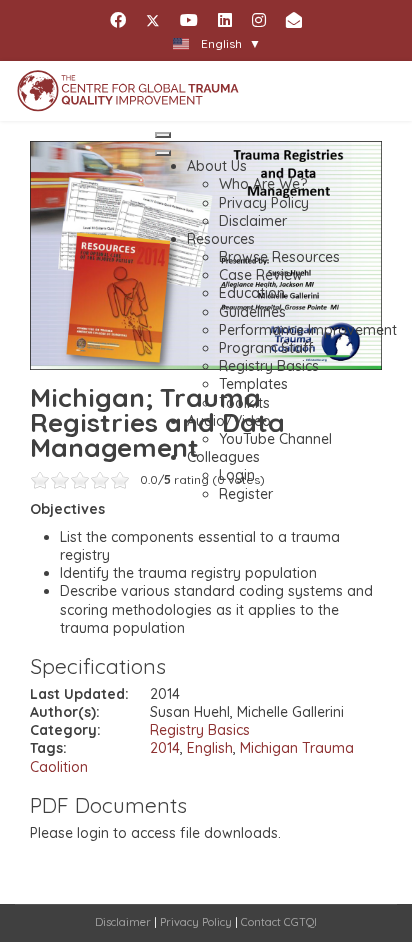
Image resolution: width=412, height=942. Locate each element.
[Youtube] (189, 20)
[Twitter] (153, 20)
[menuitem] (217, 166)
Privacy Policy (196, 922)
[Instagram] (259, 20)
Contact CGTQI (279, 922)
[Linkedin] (225, 20)
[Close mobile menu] (163, 153)
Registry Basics (200, 730)
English (210, 748)
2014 (165, 748)
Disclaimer (123, 922)
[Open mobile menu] (163, 135)
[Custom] (294, 20)
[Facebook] (118, 20)
